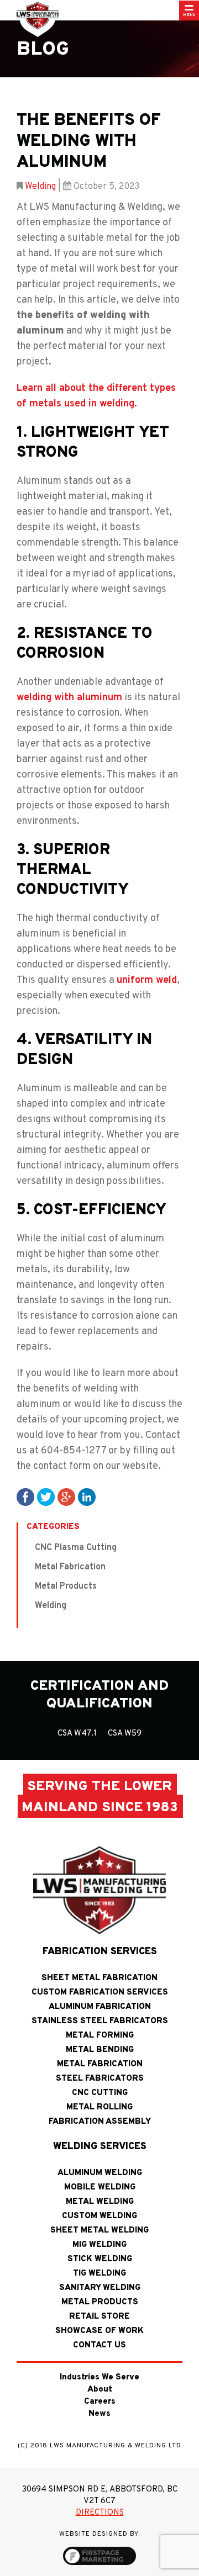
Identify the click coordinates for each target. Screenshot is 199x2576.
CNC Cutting (100, 2093)
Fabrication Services (100, 1952)
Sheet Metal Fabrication (99, 1978)
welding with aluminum (69, 698)
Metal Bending (100, 2050)
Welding (40, 187)
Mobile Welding (100, 2188)
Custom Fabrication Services (100, 1993)
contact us (99, 2345)
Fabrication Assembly (100, 2122)
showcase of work (99, 2331)
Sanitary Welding (100, 2288)
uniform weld (147, 980)
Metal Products (66, 1586)
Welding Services (100, 2147)
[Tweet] (46, 1497)
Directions (100, 2513)
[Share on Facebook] (25, 1497)
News (99, 2414)
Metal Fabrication (70, 1567)
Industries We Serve (99, 2377)
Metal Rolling (99, 2107)
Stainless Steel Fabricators (100, 2021)
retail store (99, 2317)
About (100, 2390)
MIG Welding (99, 2245)
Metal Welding (100, 2202)
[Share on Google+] (66, 1497)
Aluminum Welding (100, 2173)
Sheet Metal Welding (99, 2231)
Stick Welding (100, 2259)
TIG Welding (99, 2274)
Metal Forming (100, 2036)
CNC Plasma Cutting (76, 1548)
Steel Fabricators (100, 2079)
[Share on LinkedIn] (87, 1497)
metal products (100, 2302)
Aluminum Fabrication (100, 2007)
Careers (100, 2402)
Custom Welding (99, 2216)
